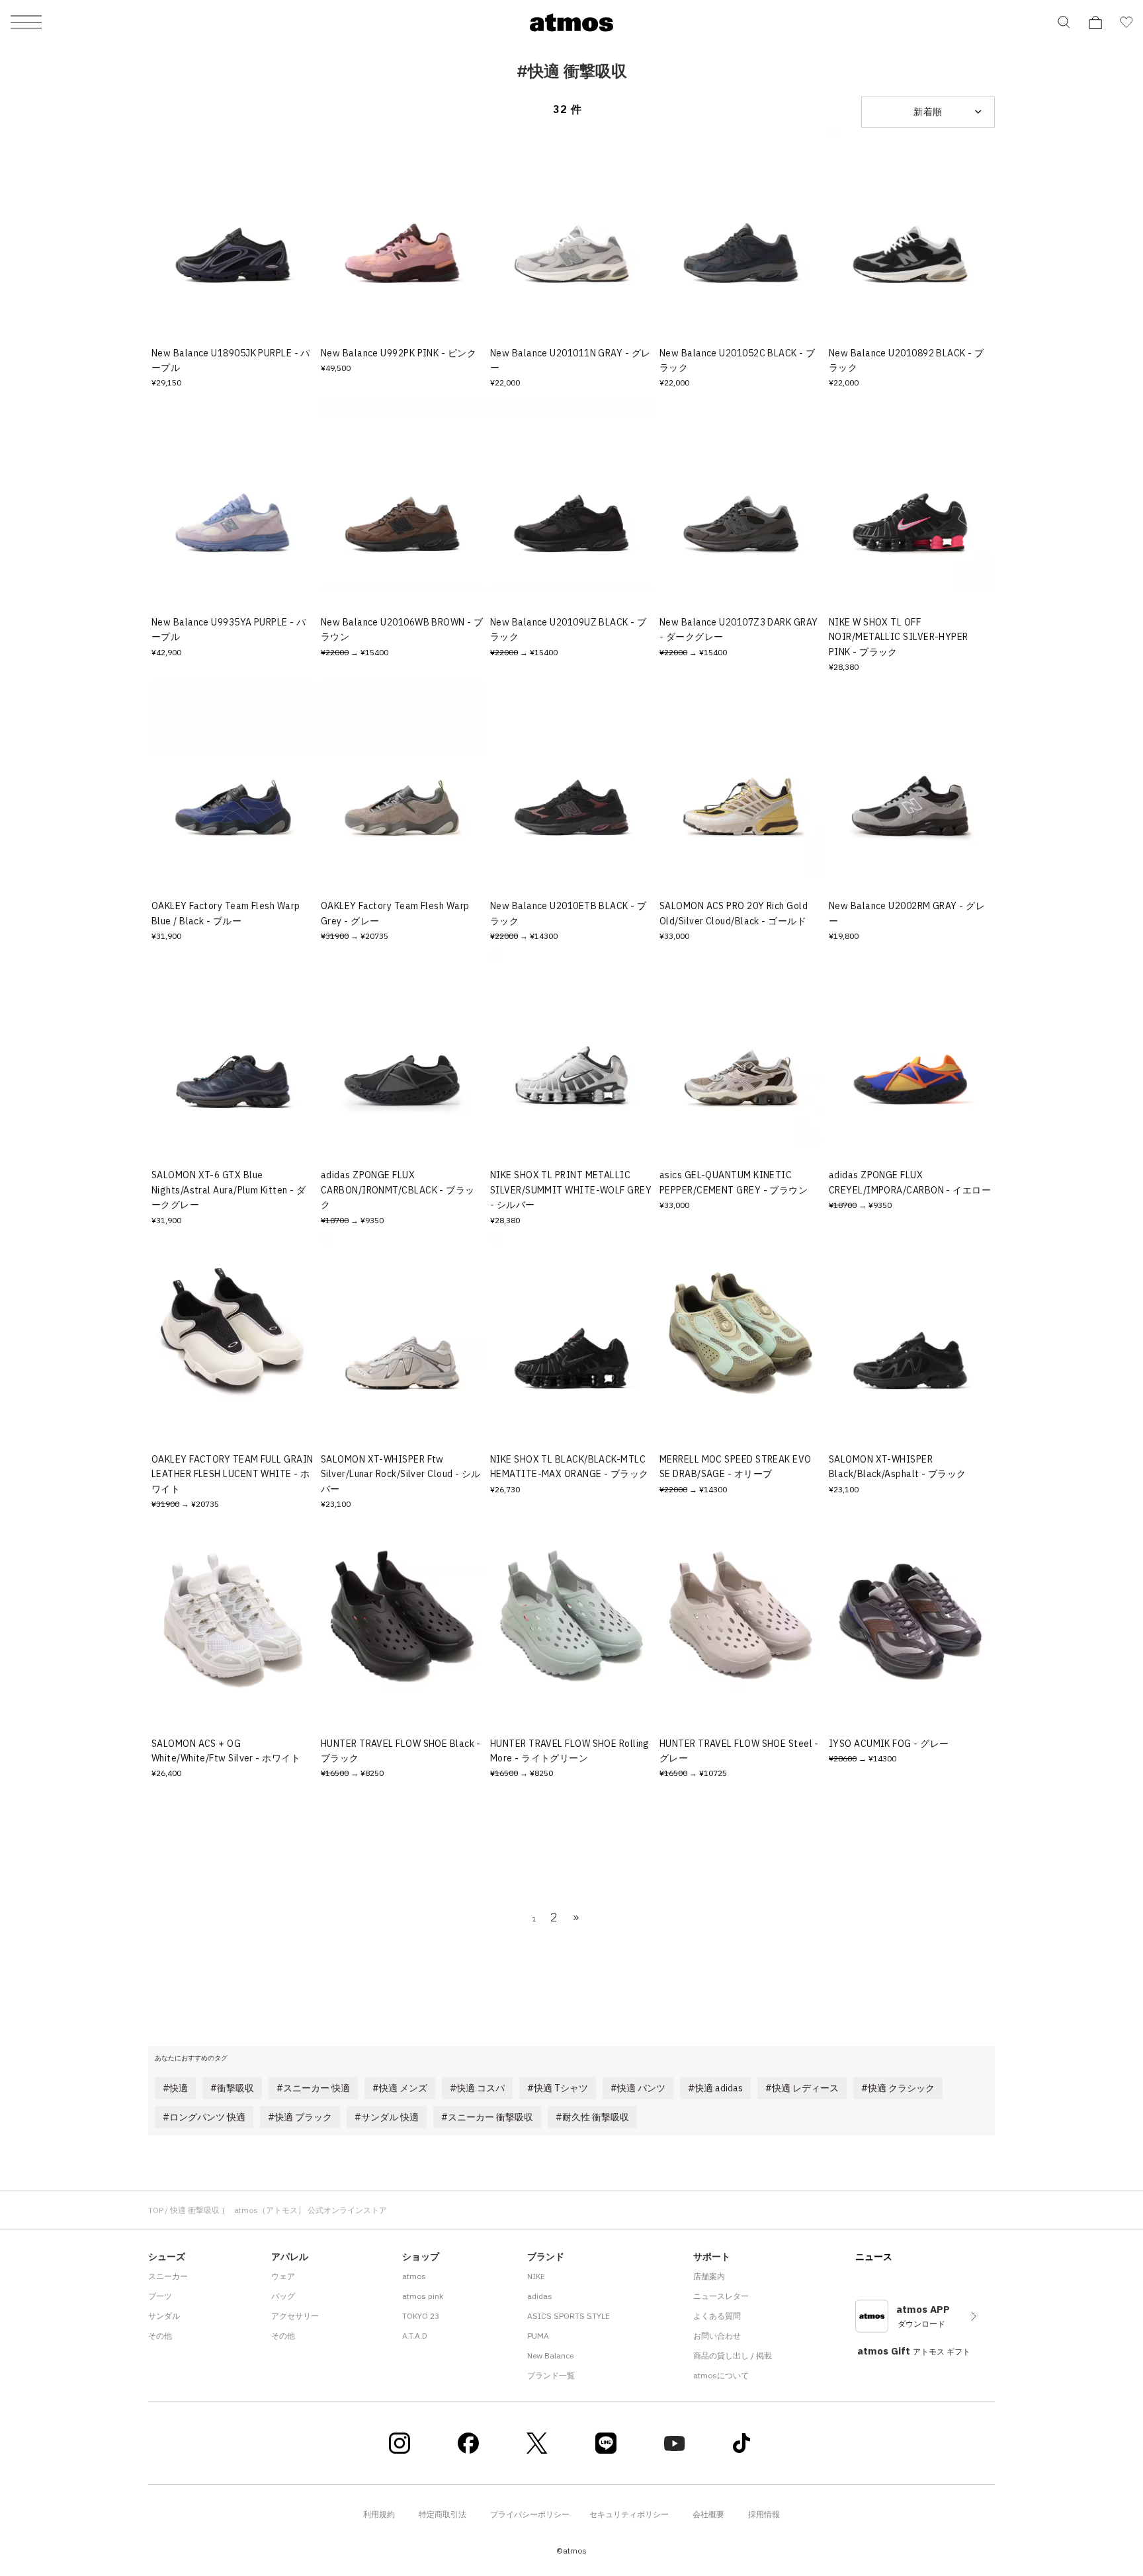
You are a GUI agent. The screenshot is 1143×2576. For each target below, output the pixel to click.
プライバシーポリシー (530, 2514)
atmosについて (721, 2375)
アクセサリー (295, 2316)
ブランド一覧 (551, 2375)
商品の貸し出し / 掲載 (733, 2355)
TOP (156, 2210)
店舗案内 (709, 2276)
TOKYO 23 (421, 2316)
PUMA (538, 2336)
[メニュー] (26, 23)
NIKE (536, 2276)
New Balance (550, 2355)
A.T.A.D (415, 2336)
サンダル (164, 2316)
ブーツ (160, 2296)
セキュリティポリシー (629, 2514)
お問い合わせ (717, 2336)
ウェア (283, 2276)
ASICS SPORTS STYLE (569, 2316)
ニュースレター (721, 2296)
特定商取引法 (443, 2514)
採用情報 (764, 2514)
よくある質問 (717, 2316)
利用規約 (379, 2514)
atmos (414, 2276)
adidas (540, 2296)
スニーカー (168, 2276)
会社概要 (708, 2514)
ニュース (874, 2257)
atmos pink (423, 2296)
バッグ (283, 2296)
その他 (160, 2336)
